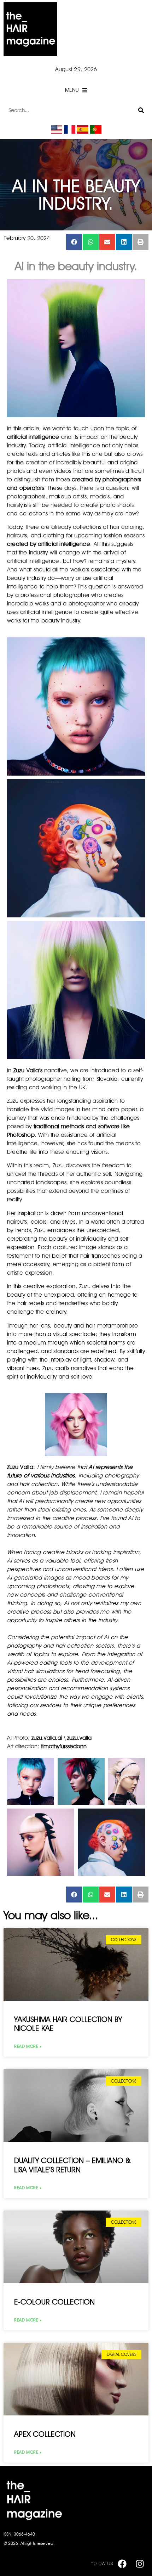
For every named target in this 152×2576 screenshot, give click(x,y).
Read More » (28, 2046)
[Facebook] (122, 2564)
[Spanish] (83, 132)
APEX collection (45, 2434)
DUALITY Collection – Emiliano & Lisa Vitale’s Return (72, 2165)
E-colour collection (54, 2302)
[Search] (141, 110)
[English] (57, 132)
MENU (72, 90)
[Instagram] (140, 2564)
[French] (70, 132)
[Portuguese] (96, 132)
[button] (74, 242)
